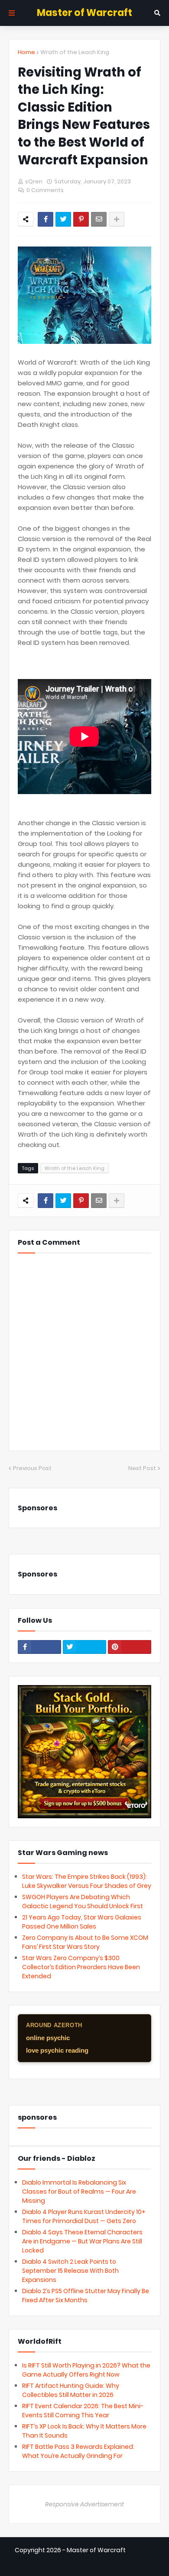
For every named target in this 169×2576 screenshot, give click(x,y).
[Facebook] (45, 219)
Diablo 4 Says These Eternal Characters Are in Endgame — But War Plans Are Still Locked (82, 2241)
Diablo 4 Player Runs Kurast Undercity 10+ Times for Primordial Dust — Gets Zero (84, 2216)
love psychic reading (57, 2050)
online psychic (48, 2038)
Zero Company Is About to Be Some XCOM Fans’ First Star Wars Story (85, 1942)
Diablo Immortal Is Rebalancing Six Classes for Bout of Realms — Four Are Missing (79, 2192)
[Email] (99, 219)
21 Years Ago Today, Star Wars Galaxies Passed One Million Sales (82, 1922)
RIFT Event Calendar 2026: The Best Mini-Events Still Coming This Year (83, 2411)
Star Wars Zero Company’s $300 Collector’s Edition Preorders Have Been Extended (81, 1967)
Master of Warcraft (84, 13)
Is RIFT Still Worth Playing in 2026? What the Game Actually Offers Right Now (86, 2370)
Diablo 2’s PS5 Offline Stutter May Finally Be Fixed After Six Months (86, 2296)
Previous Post (32, 1468)
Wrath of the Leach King (75, 52)
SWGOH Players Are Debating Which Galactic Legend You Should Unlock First (83, 1902)
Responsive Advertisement (84, 2504)
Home (26, 52)
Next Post (142, 1468)
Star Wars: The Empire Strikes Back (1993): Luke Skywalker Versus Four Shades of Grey (87, 1881)
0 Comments (45, 190)
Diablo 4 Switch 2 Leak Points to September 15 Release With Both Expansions (70, 2271)
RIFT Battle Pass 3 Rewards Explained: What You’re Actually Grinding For (78, 2451)
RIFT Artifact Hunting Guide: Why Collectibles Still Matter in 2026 (71, 2390)
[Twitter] (63, 219)
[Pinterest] (81, 219)
